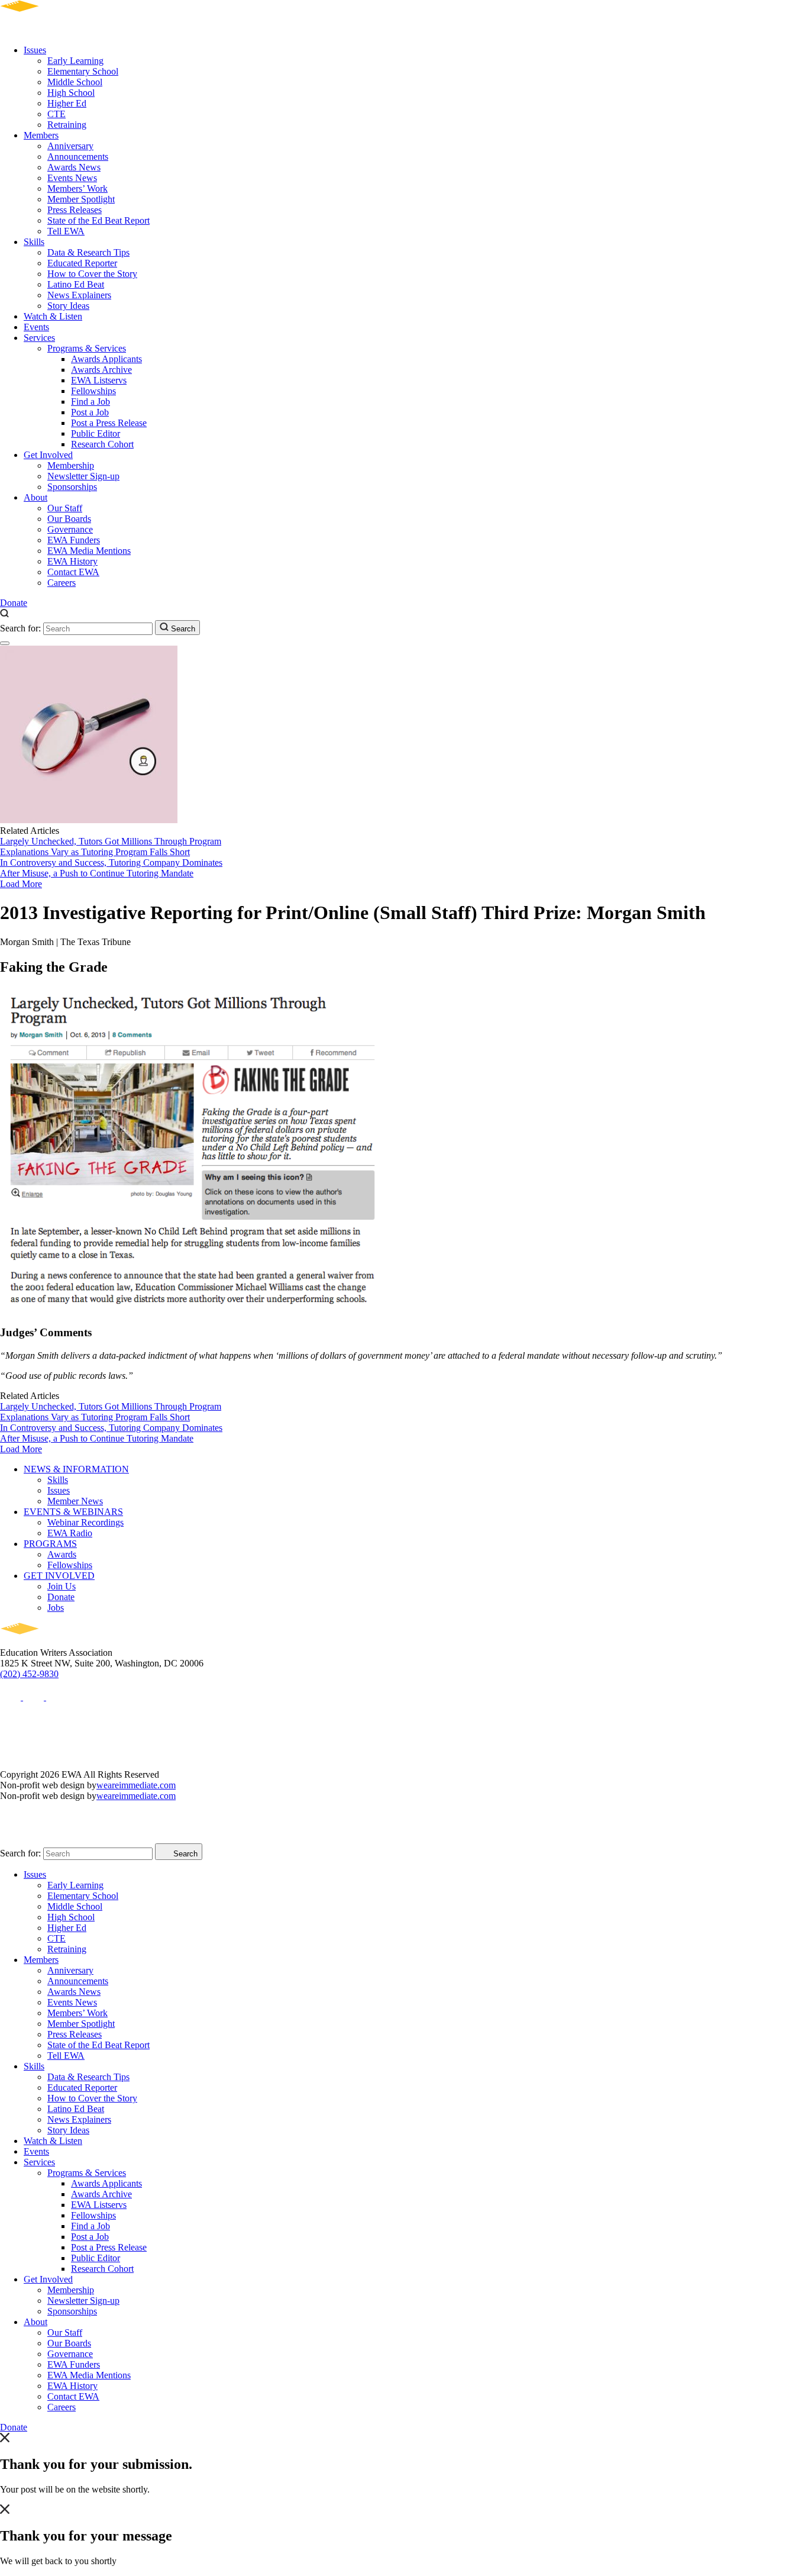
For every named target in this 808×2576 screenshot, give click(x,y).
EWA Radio (70, 1533)
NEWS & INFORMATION (76, 1469)
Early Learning (75, 61)
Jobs (56, 1608)
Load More (21, 884)
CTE (56, 114)
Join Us (62, 1586)
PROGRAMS (50, 1544)
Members (41, 135)
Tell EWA (66, 231)
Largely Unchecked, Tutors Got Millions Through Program (111, 841)
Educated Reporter (82, 263)
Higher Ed (67, 103)
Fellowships (93, 391)
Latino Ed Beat (76, 284)
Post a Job (90, 412)
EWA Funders (74, 540)
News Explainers (79, 295)
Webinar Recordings (85, 1522)
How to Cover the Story (92, 274)
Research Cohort (102, 444)
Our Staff (65, 508)
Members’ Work (77, 188)
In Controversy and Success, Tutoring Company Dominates (111, 863)
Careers (62, 583)
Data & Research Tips (88, 252)
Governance (70, 529)
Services (39, 338)
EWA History (72, 561)
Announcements (78, 157)
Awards (62, 1554)
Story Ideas (68, 306)
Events (36, 327)
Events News (72, 178)
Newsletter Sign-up (83, 476)
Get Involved (48, 455)
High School (71, 93)
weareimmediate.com (136, 1785)
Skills (34, 242)
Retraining (67, 125)
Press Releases (75, 210)
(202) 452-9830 (29, 1674)
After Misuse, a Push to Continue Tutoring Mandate (97, 873)
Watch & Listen (53, 316)
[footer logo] (54, 1642)
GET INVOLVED (59, 1576)
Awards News (74, 167)
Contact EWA (73, 572)
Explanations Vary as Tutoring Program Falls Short (95, 852)
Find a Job (91, 402)
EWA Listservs (99, 380)
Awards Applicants (106, 359)
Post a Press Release (109, 423)
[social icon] (12, 1697)
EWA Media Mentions (89, 551)
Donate (14, 603)
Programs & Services (87, 348)
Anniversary (70, 146)
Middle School (75, 82)
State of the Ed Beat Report (98, 220)
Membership (71, 465)
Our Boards (69, 519)
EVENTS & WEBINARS (73, 1512)
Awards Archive (101, 370)
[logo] (54, 30)
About (35, 497)
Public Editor (96, 433)
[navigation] (5, 643)
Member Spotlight (81, 199)
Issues (35, 50)
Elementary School (83, 71)
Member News (75, 1501)
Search (182, 629)
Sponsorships (72, 487)
